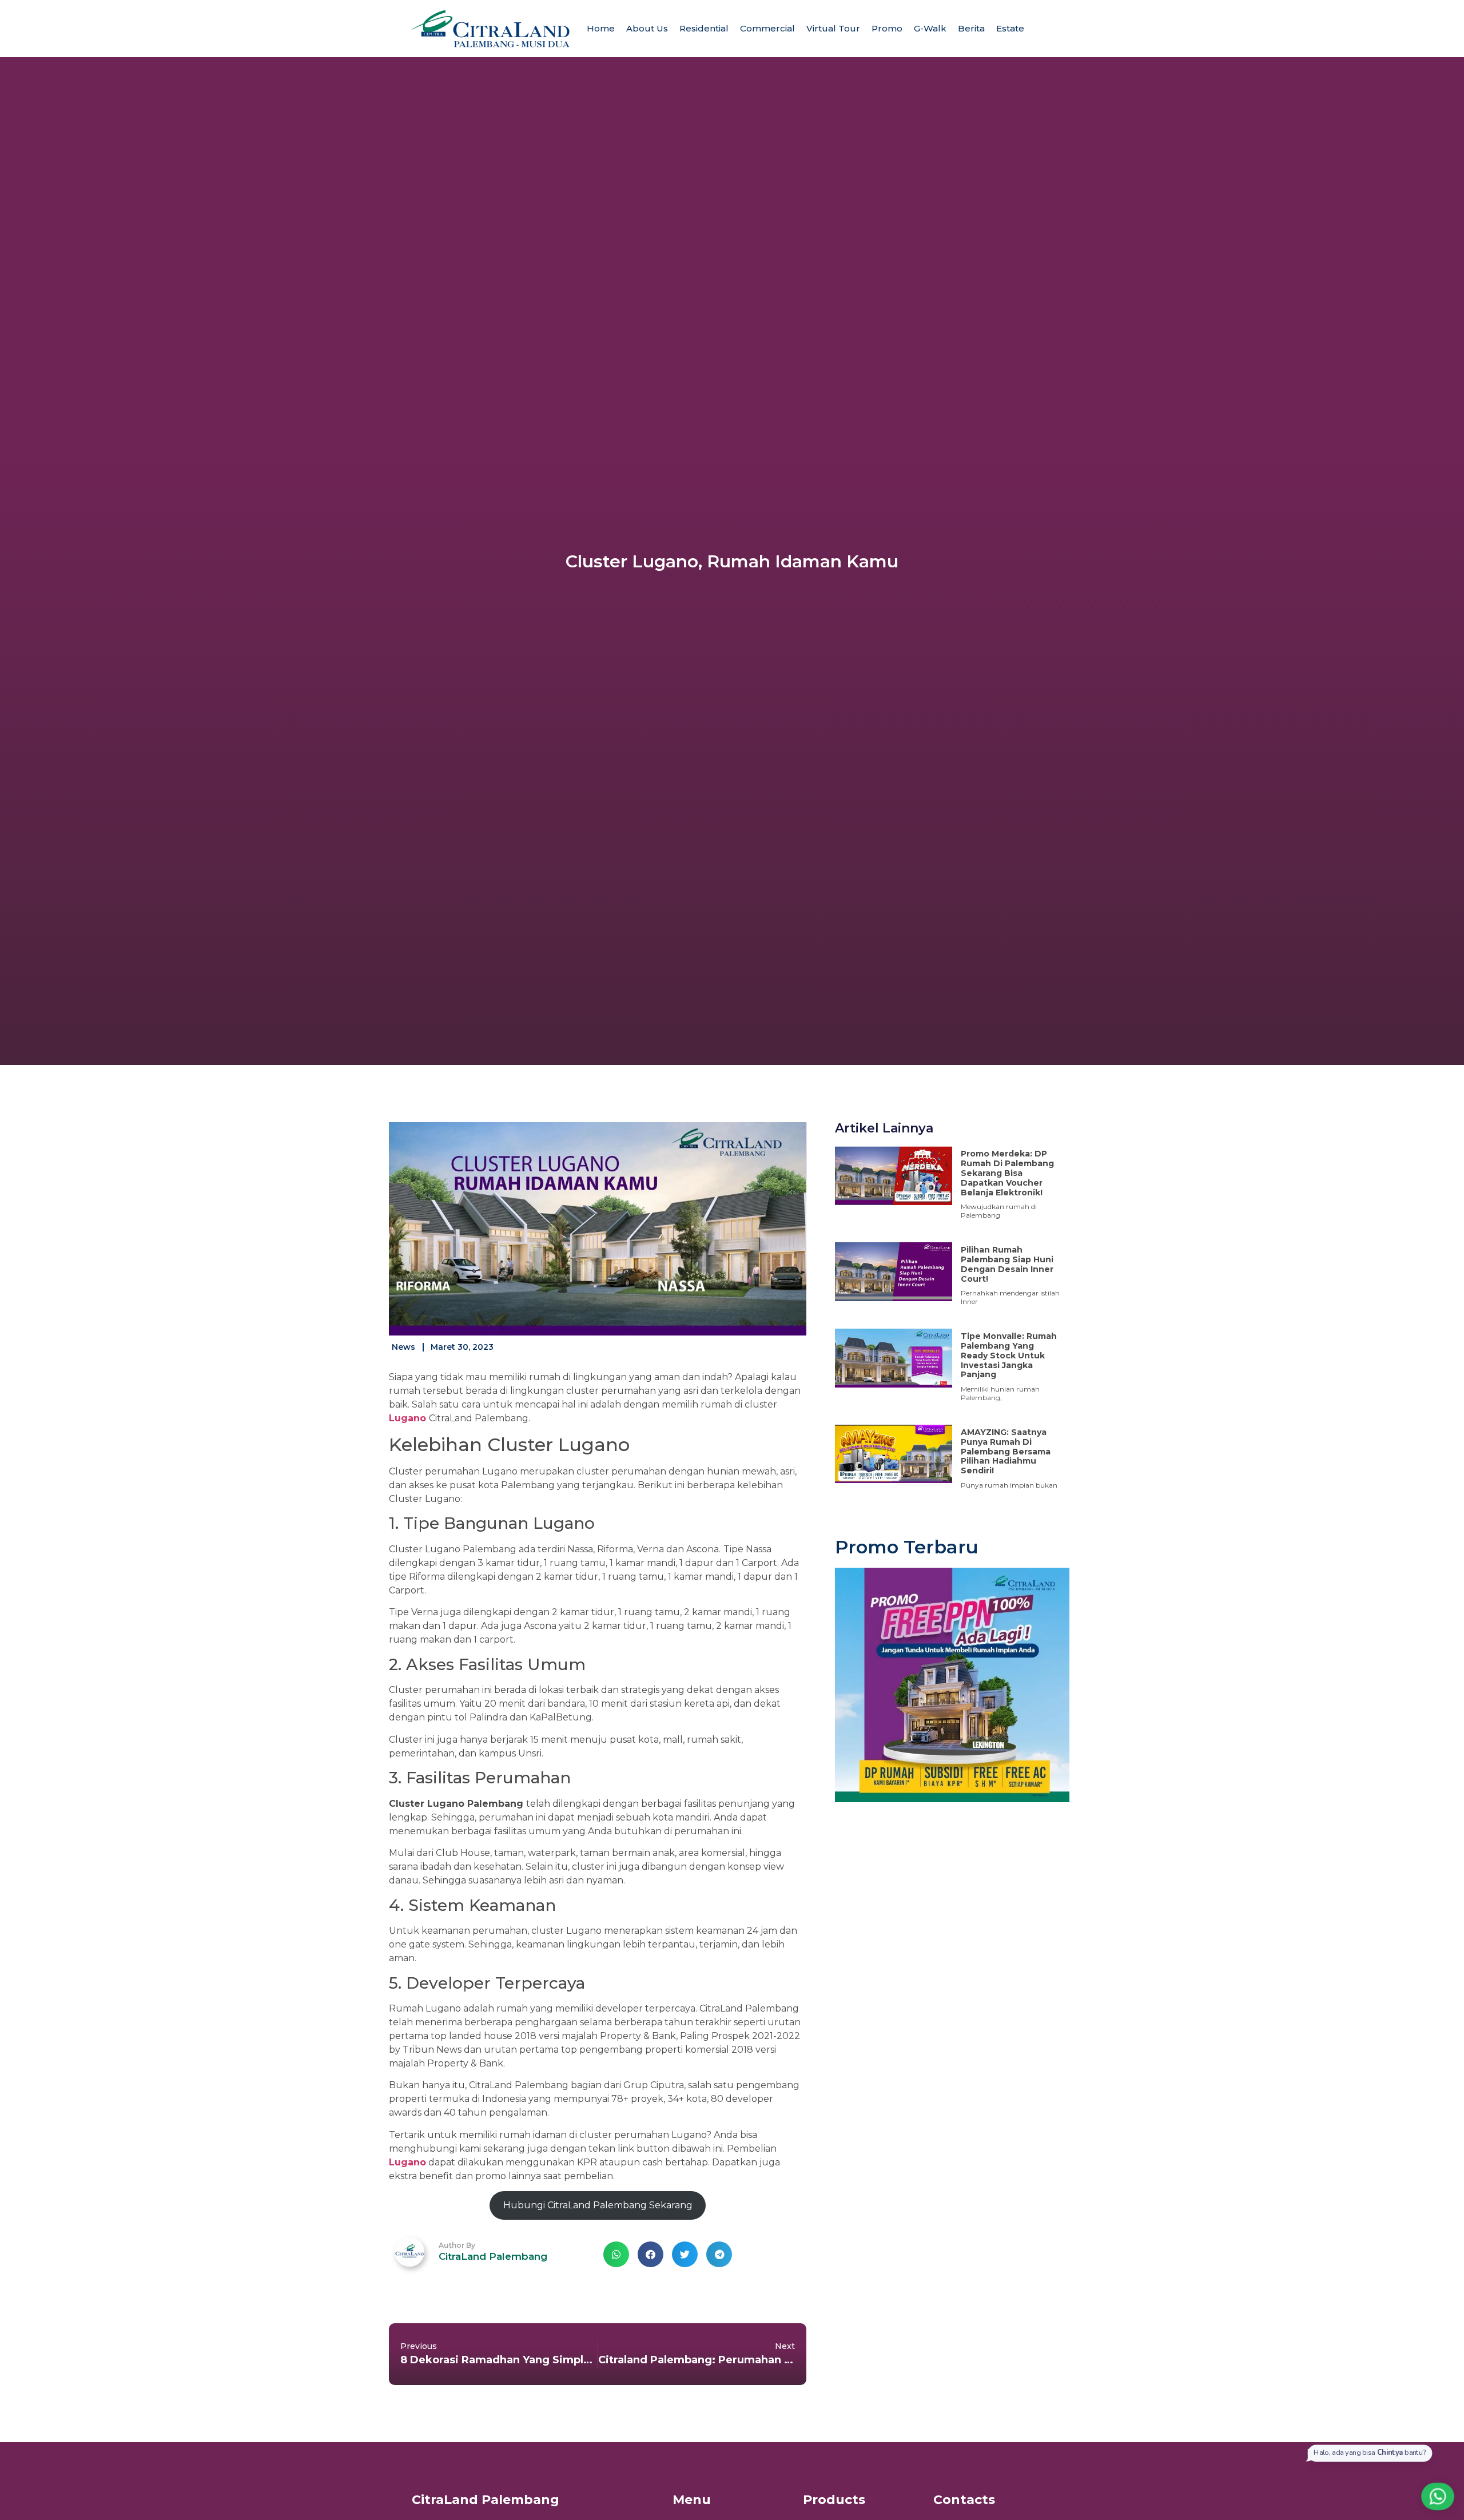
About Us (647, 28)
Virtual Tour (833, 28)
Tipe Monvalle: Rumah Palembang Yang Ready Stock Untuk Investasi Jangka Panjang (1009, 1355)
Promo (887, 28)
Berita (971, 28)
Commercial (767, 28)
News (403, 1347)
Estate (1010, 28)
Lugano (407, 1418)
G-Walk (930, 28)
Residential (704, 28)
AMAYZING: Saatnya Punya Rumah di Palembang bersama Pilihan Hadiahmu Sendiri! (1006, 1451)
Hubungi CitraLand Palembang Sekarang (598, 2205)
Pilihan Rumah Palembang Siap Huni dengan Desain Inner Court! (1007, 1264)
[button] (616, 2254)
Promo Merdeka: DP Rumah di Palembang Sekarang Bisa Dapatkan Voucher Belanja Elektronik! (1007, 1173)
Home (601, 28)
